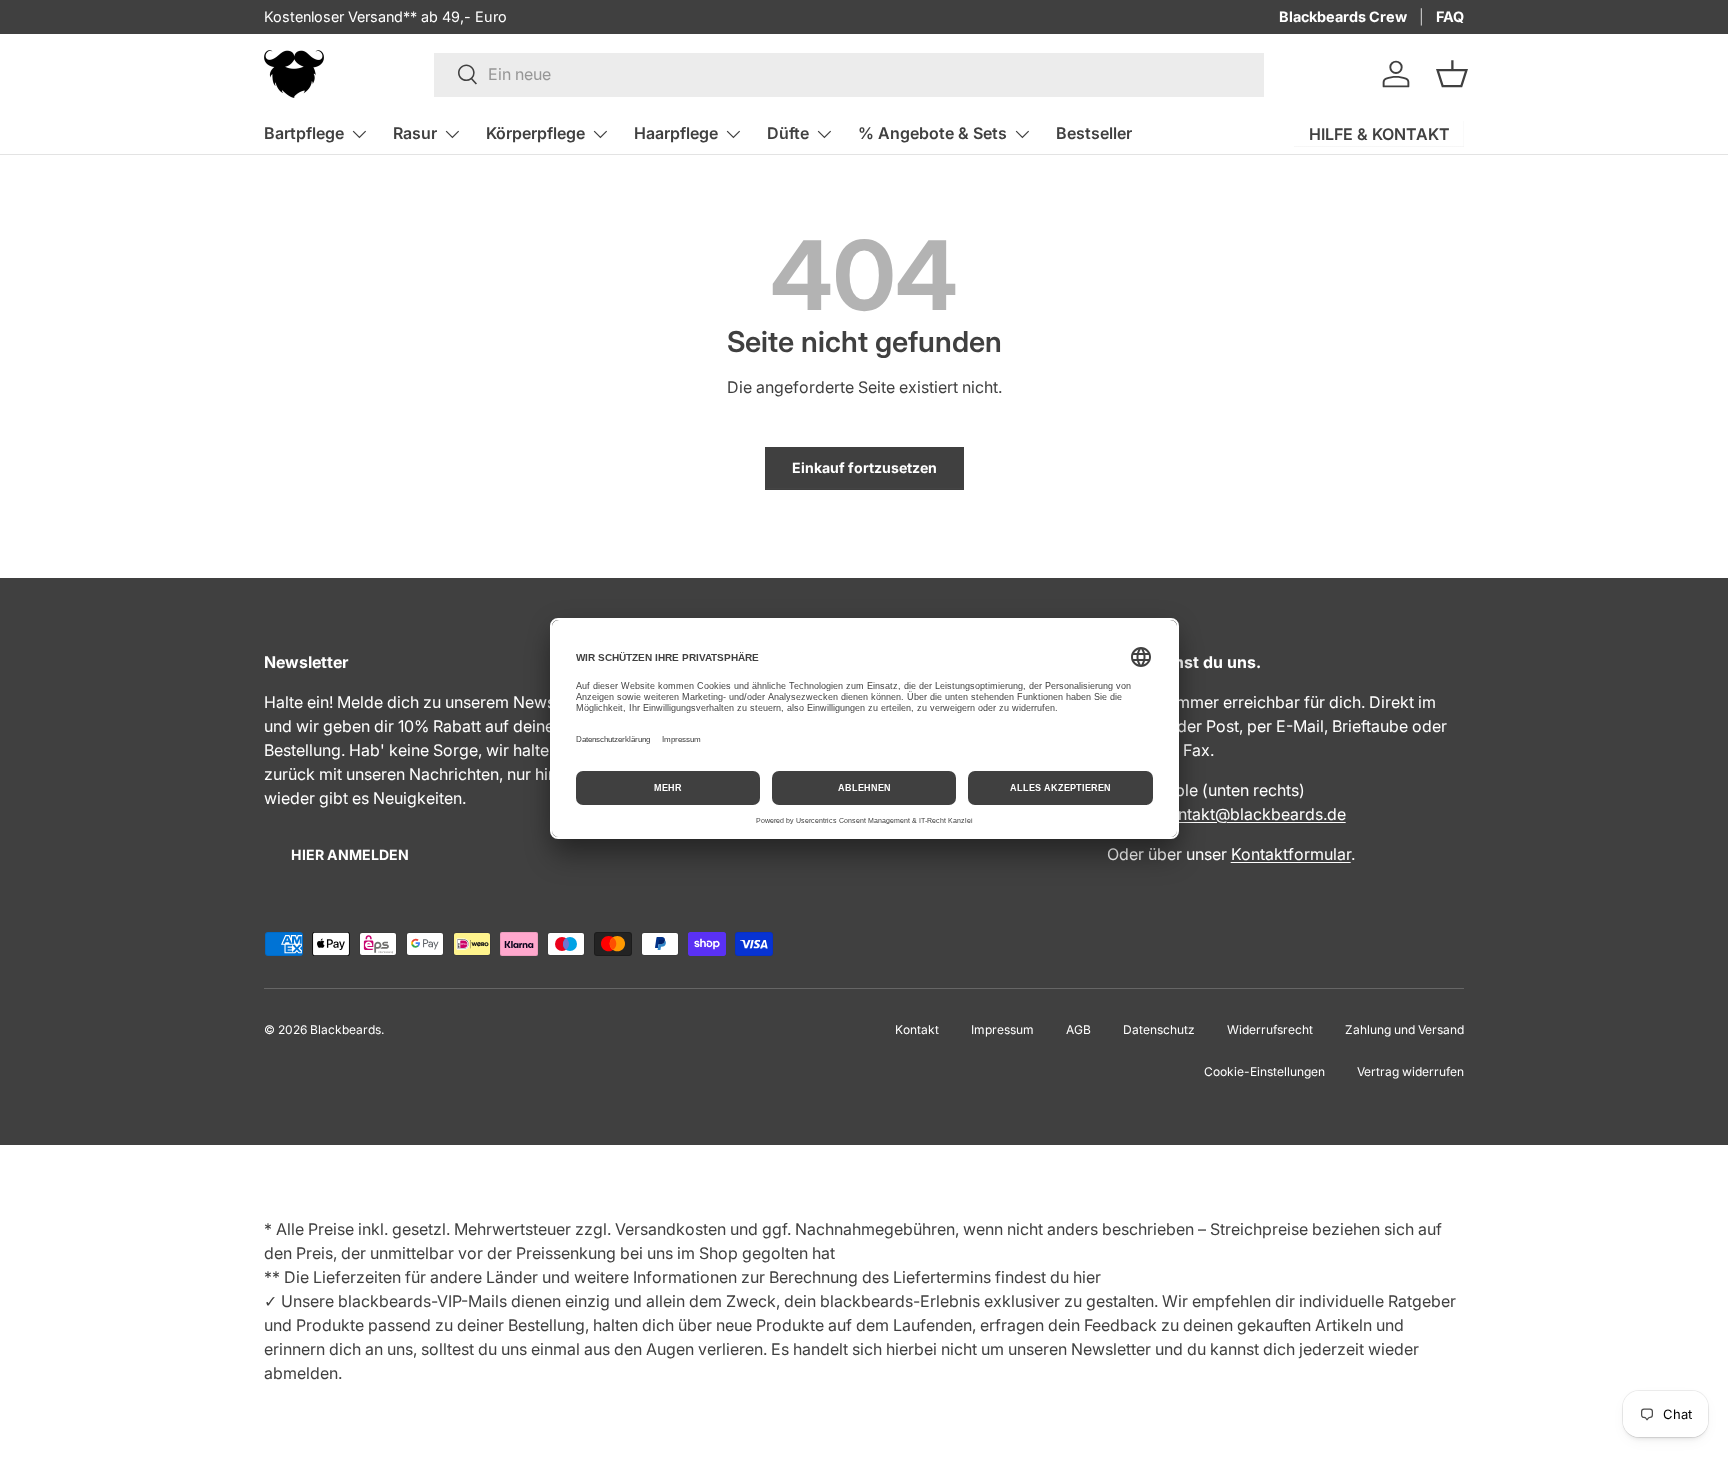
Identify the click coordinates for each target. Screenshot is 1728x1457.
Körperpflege (535, 133)
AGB (1078, 1029)
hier (1087, 1277)
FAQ (1450, 16)
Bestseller (1094, 133)
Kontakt (917, 1029)
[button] (1452, 74)
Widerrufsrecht (1270, 1029)
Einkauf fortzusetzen (864, 467)
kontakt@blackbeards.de (1252, 814)
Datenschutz (1159, 1029)
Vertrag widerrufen (1410, 1071)
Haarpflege (676, 133)
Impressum (1002, 1029)
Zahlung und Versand (1404, 1029)
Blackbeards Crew (1343, 16)
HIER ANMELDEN (350, 854)
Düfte (788, 133)
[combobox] (849, 74)
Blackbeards (345, 1029)
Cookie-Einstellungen (1264, 1071)
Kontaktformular (1291, 854)
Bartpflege (304, 133)
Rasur (415, 133)
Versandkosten (670, 1229)
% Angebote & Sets (932, 133)
